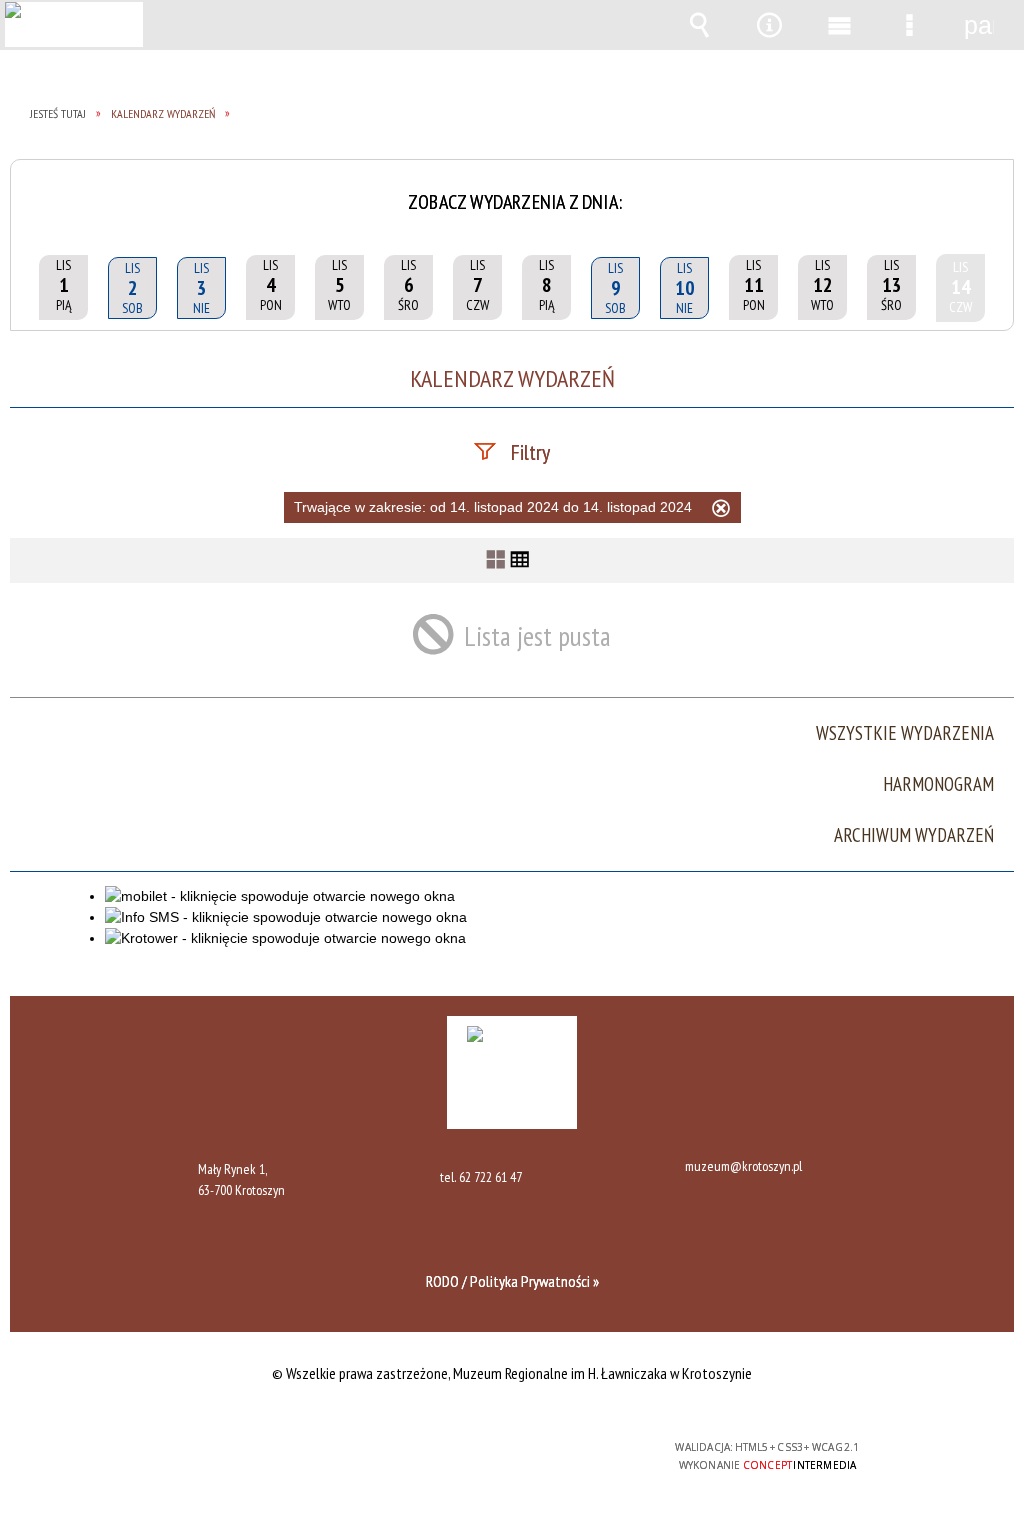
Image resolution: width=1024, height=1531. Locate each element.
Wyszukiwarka (699, 25)
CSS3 (507, 1455)
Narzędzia (769, 25)
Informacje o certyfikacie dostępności (253, 1460)
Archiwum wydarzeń (914, 835)
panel (979, 25)
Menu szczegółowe (909, 25)
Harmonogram (938, 784)
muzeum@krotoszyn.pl (743, 1167)
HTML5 (477, 1455)
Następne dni (991, 187)
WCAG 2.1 (570, 1454)
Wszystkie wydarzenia (905, 733)
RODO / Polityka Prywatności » (512, 1281)
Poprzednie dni (32, 187)
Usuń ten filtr (721, 511)
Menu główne (839, 25)
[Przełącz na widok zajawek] (496, 560)
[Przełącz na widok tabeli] (520, 560)
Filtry (530, 452)
